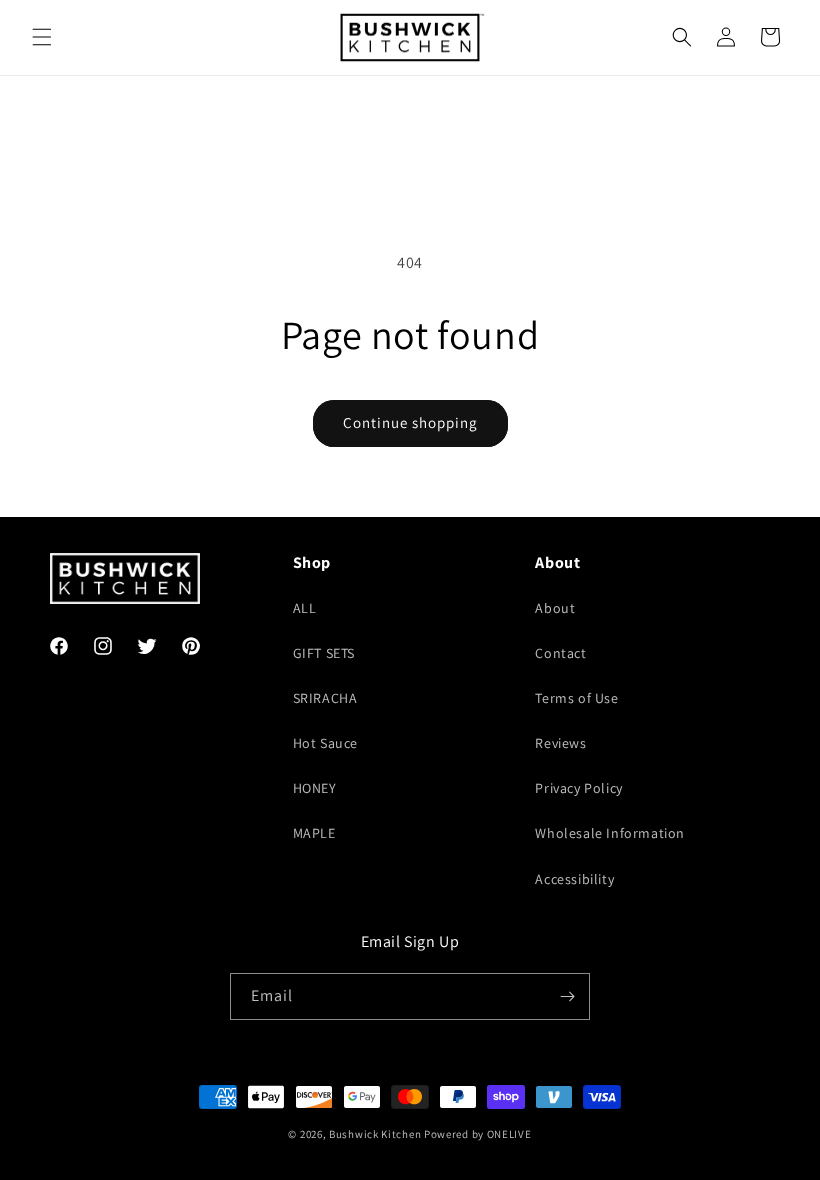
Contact (560, 653)
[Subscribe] (567, 996)
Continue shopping (410, 422)
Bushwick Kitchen (375, 1134)
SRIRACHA (325, 698)
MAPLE (314, 833)
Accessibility (574, 879)
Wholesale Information (610, 833)
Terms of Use (576, 698)
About (555, 608)
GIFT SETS (324, 653)
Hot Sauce (325, 743)
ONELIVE (509, 1134)
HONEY (315, 788)
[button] (42, 37)
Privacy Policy (578, 788)
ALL (305, 608)
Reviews (560, 743)
